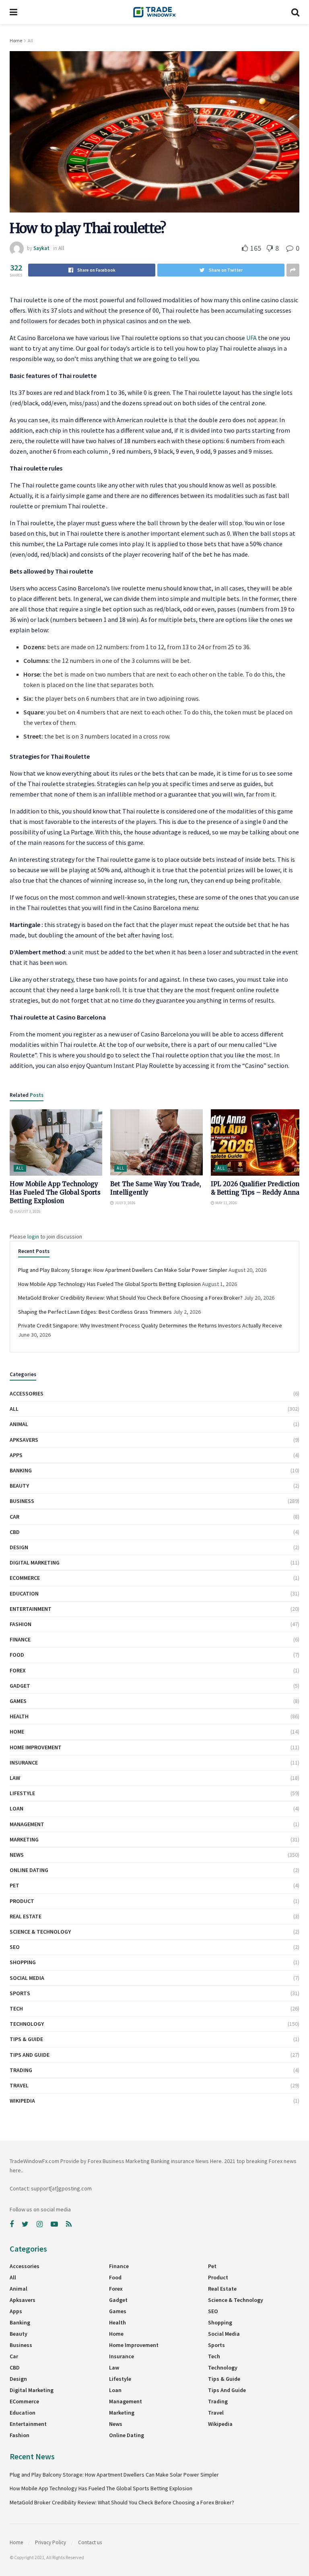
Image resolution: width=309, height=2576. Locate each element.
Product (22, 1901)
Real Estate (26, 1916)
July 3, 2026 (125, 1203)
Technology (27, 2024)
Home (16, 40)
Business (22, 1501)
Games (18, 1701)
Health (19, 1716)
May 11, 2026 (226, 1203)
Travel (19, 2085)
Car (14, 1517)
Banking (21, 1470)
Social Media (27, 1978)
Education (24, 1593)
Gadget (20, 1686)
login (33, 1236)
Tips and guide (30, 2055)
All (30, 40)
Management (27, 1824)
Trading (21, 2070)
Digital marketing (35, 1563)
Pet (14, 1885)
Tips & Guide (26, 2039)
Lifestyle (22, 1793)
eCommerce (25, 1578)
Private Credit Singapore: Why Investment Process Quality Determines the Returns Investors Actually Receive (150, 1325)
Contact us (90, 2542)
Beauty (19, 1486)
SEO (15, 1947)
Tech (16, 2008)
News (17, 1855)
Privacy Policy (50, 2542)
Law (15, 1778)
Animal (19, 1424)
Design (19, 1547)
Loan (16, 1808)
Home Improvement (36, 1747)
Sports (20, 1993)
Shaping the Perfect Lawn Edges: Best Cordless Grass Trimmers (95, 1312)
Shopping (23, 1962)
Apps (16, 1455)
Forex (18, 1670)
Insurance (24, 1763)
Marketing (24, 1839)
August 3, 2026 (27, 1211)
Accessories (27, 1393)
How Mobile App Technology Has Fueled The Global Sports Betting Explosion (55, 1192)
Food (17, 1655)
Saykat (41, 248)
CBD (15, 1532)
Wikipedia (22, 2101)
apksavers (24, 1440)
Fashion (21, 1624)
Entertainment (31, 1609)
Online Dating (29, 1870)
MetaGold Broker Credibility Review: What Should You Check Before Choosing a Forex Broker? (130, 1298)
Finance (20, 1639)
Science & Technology (40, 1932)
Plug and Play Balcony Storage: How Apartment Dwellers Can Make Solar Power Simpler (123, 1270)
